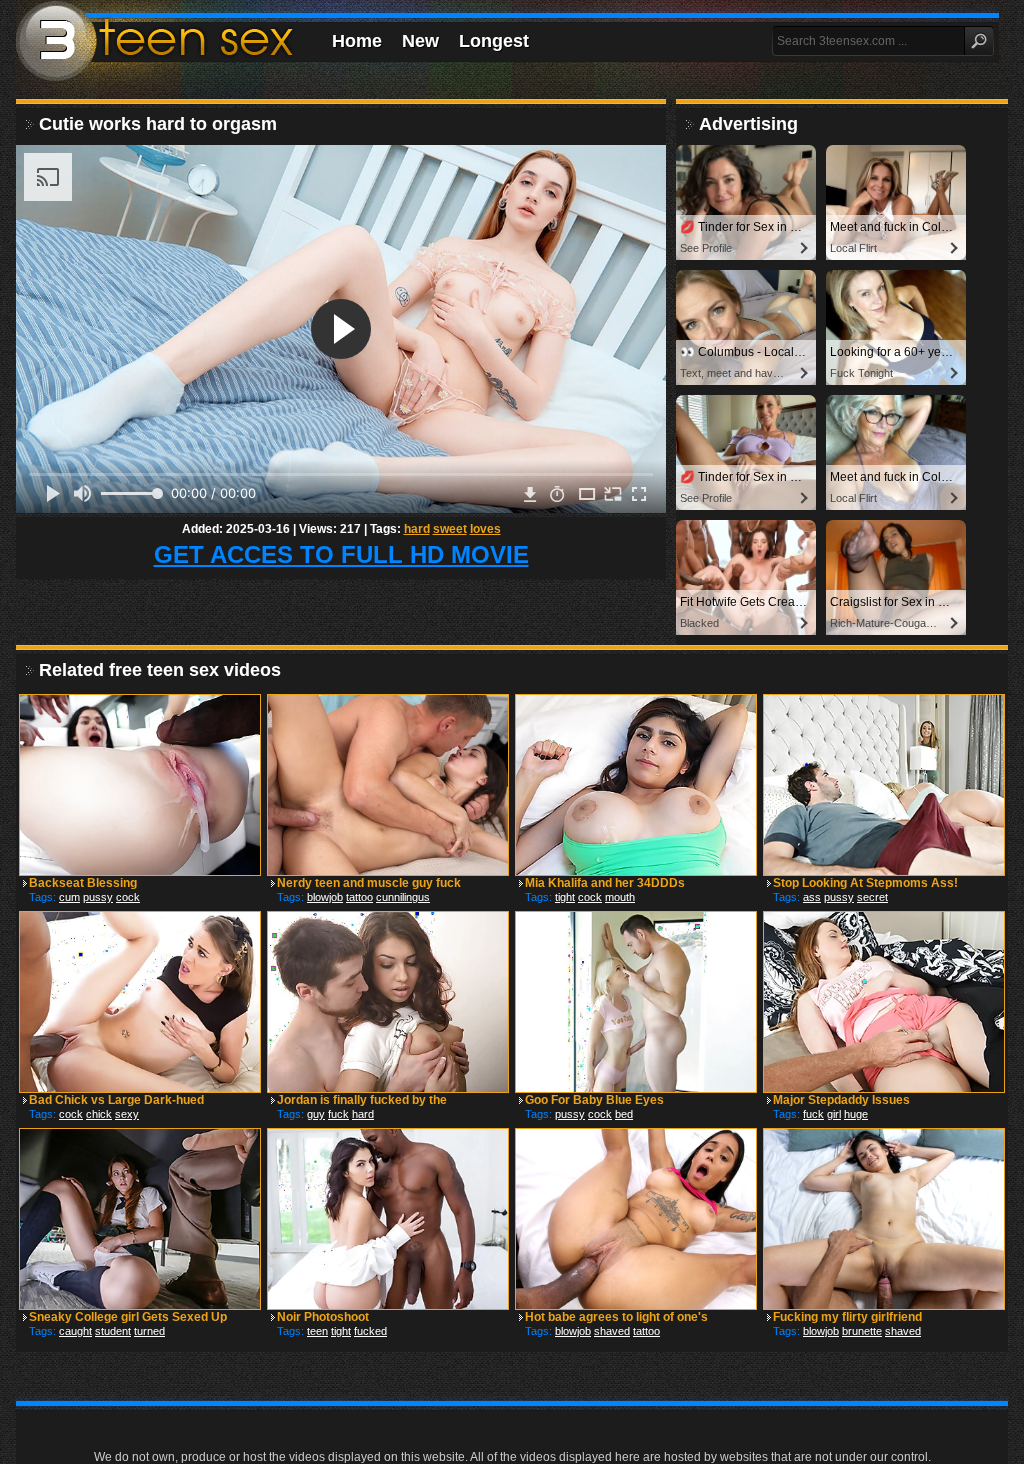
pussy (98, 897)
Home (357, 41)
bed (624, 1114)
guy (316, 1114)
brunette (862, 1331)
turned (149, 1331)
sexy (127, 1114)
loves (485, 529)
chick (99, 1114)
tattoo (359, 897)
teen (317, 1331)
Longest (494, 41)
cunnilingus (403, 897)
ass (812, 897)
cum (69, 897)
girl (834, 1114)
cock (128, 897)
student (113, 1331)
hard (417, 529)
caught (75, 1331)
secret (872, 897)
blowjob (325, 897)
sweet (450, 529)
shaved (612, 1331)
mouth (620, 897)
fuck (338, 1114)
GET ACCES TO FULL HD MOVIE (341, 554)
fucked (370, 1331)
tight (565, 897)
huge (856, 1114)
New (420, 41)
